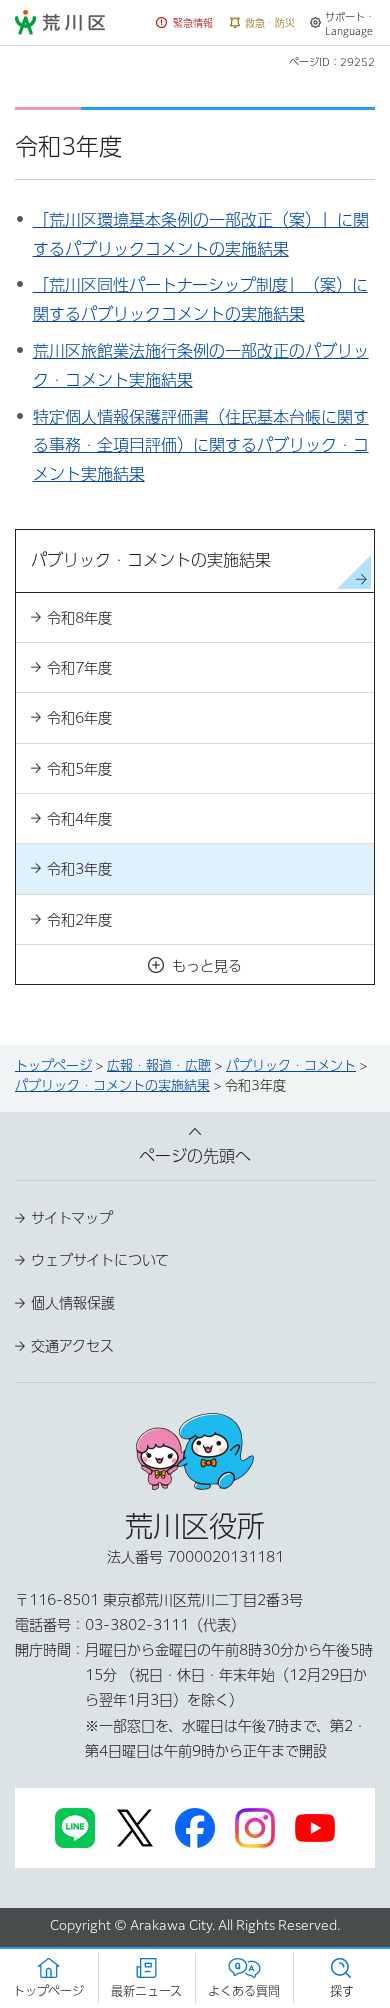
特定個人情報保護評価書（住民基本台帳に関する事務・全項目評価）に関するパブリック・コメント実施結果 (201, 446)
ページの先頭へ (195, 1156)
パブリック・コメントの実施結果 (112, 1085)
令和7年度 (79, 668)
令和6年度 (79, 718)
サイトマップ (72, 1218)
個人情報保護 (73, 1303)
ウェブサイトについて (100, 1260)
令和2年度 (79, 920)
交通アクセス (72, 1346)
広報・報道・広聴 (159, 1065)
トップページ (53, 1065)
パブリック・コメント (291, 1065)
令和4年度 (79, 819)
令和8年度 (79, 618)
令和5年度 (79, 769)
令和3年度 (79, 869)
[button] (185, 23)
